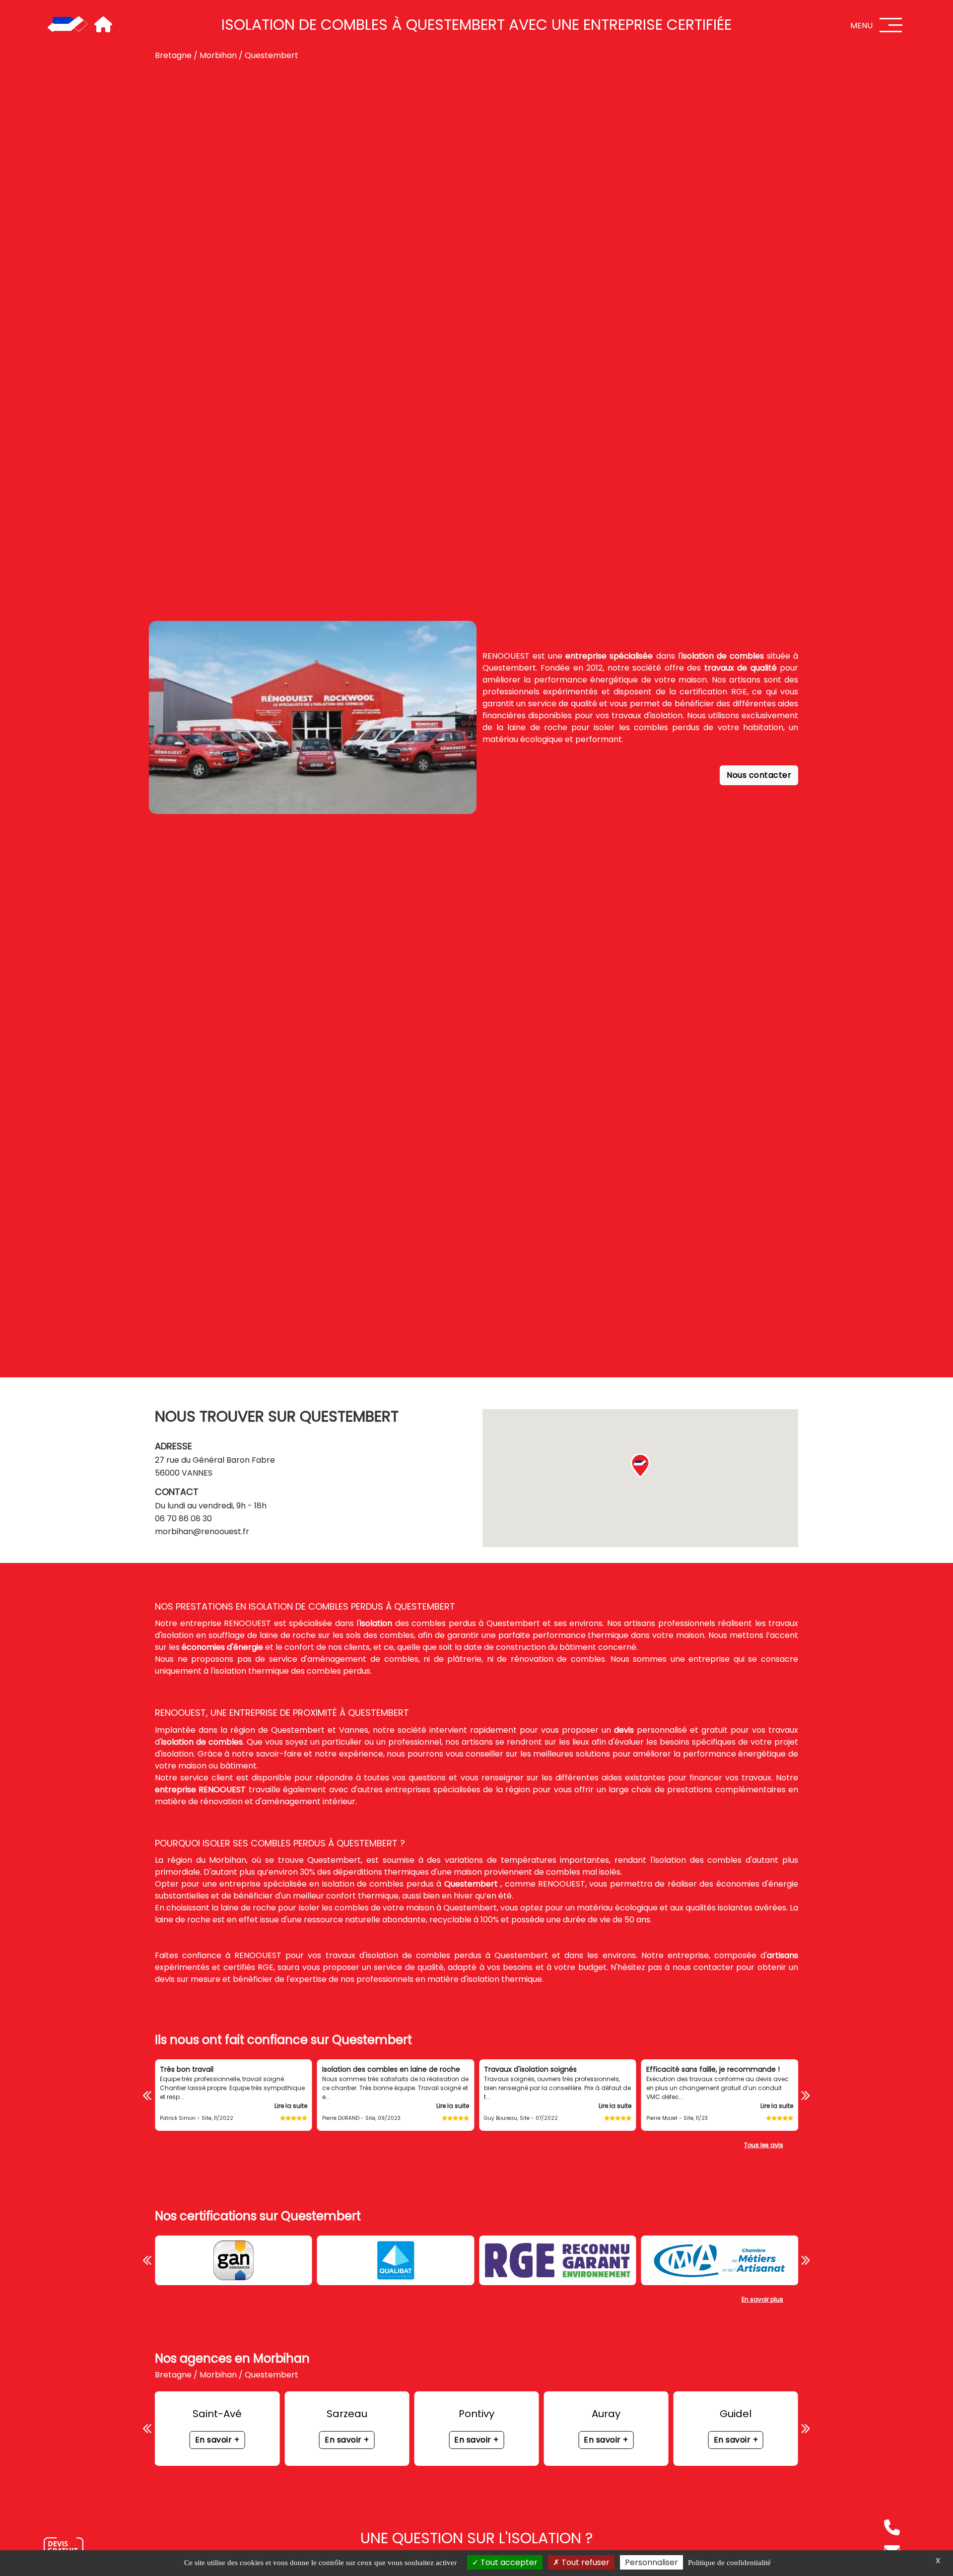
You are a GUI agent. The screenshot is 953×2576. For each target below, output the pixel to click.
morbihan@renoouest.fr (202, 1531)
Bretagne (173, 55)
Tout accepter (508, 2562)
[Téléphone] (892, 2527)
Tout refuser (584, 2562)
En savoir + (217, 2440)
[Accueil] (68, 25)
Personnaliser (651, 2562)
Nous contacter (759, 775)
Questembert (272, 55)
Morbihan (218, 55)
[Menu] (891, 25)
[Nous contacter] (64, 2548)
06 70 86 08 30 (183, 1519)
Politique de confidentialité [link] (729, 2563)
